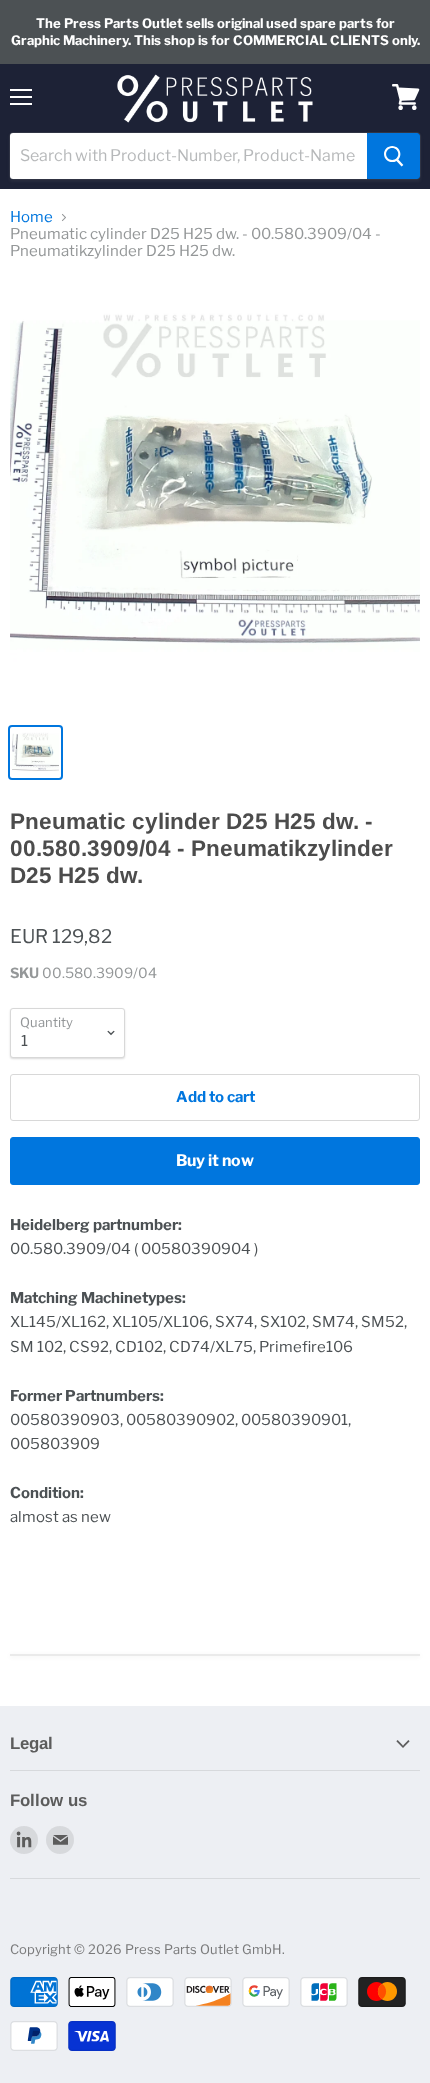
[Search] (393, 156)
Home (31, 217)
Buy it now (215, 1160)
